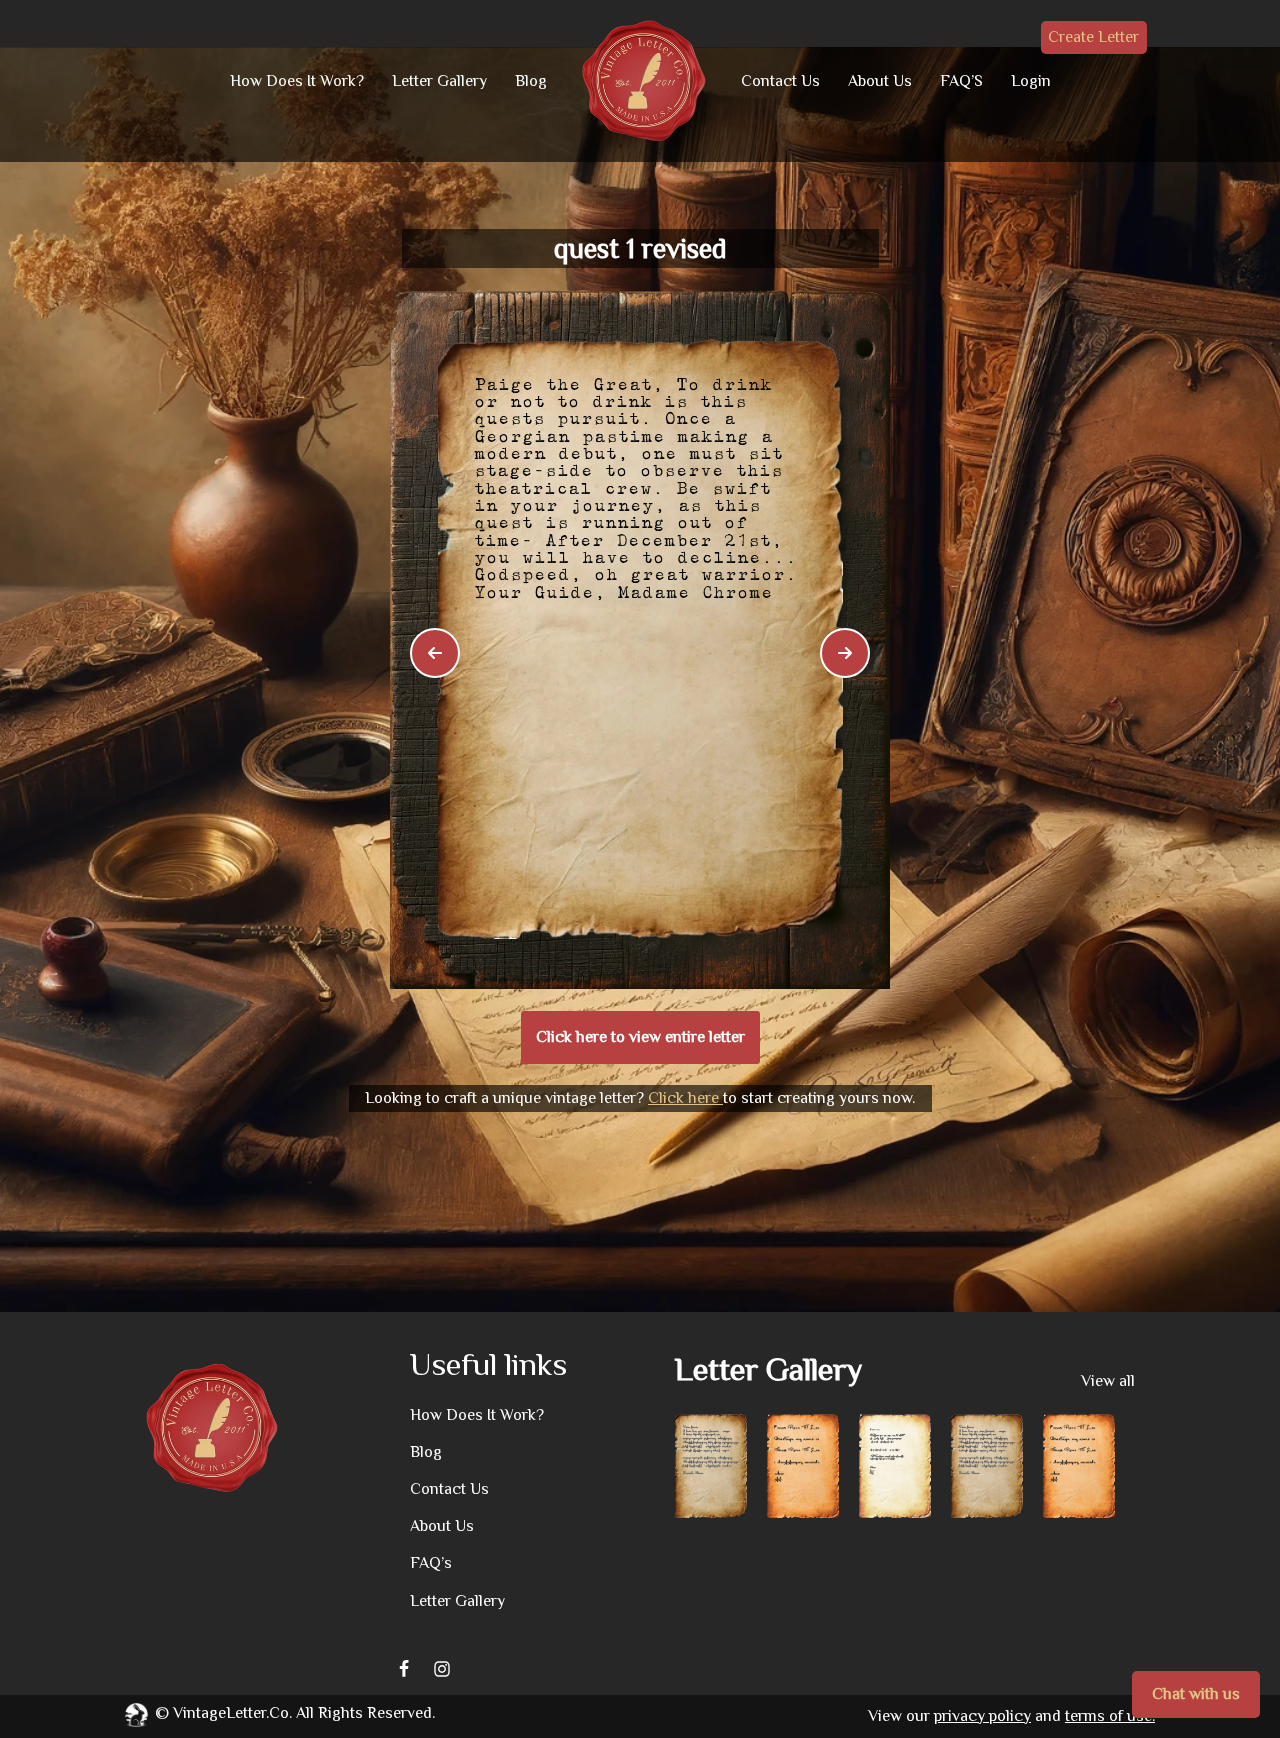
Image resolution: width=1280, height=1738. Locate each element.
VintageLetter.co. (232, 1713)
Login (1031, 81)
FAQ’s (431, 1563)
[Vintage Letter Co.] (644, 81)
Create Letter (1093, 37)
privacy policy (982, 1716)
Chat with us (1196, 1694)
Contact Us (780, 81)
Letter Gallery (439, 81)
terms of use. (1110, 1716)
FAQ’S (961, 81)
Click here (685, 1098)
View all (1108, 1381)
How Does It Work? (297, 81)
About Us (880, 81)
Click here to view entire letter (640, 1037)
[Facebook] (404, 1669)
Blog (531, 81)
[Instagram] (442, 1669)
